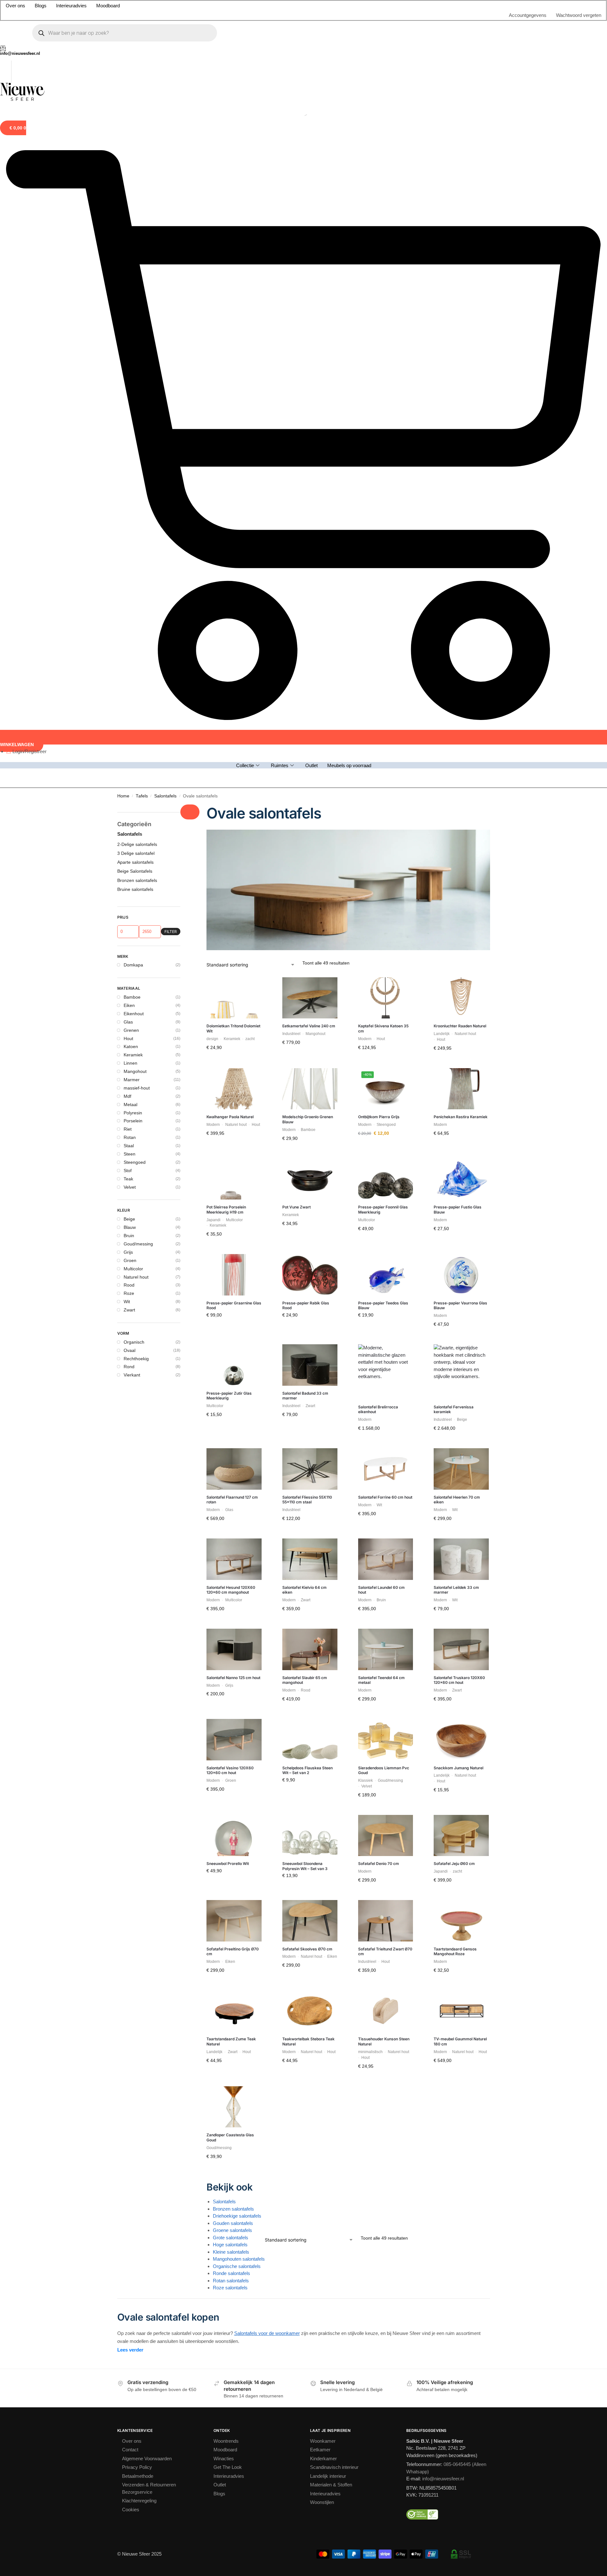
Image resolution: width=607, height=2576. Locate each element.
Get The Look (228, 1751)
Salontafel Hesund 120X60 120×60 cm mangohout (231, 874)
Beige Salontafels (135, 155)
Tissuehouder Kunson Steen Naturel (384, 1325)
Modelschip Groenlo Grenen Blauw (308, 403)
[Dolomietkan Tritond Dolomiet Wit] (234, 282)
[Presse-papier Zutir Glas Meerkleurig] (234, 649)
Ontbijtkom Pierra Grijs (379, 401)
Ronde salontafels (231, 1557)
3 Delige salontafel (136, 137)
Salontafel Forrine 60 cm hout (385, 781)
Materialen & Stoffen (331, 1769)
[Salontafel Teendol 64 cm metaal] (386, 933)
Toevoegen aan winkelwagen (234, 347)
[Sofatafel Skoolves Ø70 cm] (310, 1205)
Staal (129, 429)
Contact (130, 1733)
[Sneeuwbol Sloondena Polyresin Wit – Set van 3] (310, 1119)
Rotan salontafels (231, 1564)
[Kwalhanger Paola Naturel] (234, 373)
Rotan (130, 421)
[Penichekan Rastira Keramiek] (461, 373)
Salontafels (165, 80)
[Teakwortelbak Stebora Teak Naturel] (310, 1295)
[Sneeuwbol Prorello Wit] (234, 1119)
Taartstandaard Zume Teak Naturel (231, 1325)
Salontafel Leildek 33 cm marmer (456, 874)
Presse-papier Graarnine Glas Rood (234, 589)
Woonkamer (323, 1725)
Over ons (132, 1725)
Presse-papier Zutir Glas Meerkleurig (229, 680)
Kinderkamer (323, 1742)
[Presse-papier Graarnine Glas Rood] (234, 559)
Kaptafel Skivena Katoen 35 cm (383, 312)
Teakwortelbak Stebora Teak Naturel (308, 1325)
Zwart (129, 594)
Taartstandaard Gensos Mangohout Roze (455, 1235)
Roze (129, 577)
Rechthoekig (136, 642)
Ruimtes (280, 44)
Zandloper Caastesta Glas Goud (230, 1421)
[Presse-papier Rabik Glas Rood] (310, 559)
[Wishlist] (252, 271)
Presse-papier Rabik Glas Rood (306, 589)
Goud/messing (138, 528)
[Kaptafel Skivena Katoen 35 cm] (386, 282)
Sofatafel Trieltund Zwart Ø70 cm (385, 1235)
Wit (127, 585)
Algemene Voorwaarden (147, 1742)
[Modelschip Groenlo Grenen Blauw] (310, 373)
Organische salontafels (237, 1550)
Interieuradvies (229, 1760)
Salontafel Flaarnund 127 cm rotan (232, 784)
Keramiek (133, 339)
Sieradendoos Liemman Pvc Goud (384, 1054)
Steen (130, 438)
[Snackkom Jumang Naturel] (461, 1024)
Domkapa (133, 249)
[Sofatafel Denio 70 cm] (386, 1119)
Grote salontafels (231, 1521)
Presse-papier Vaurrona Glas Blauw (460, 589)
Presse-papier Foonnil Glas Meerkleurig (383, 493)
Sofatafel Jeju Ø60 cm (454, 1147)
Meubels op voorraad (349, 44)
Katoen (131, 330)
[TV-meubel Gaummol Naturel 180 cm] (461, 1295)
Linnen (130, 347)
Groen (130, 544)
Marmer (132, 363)
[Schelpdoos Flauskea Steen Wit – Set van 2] (310, 1024)
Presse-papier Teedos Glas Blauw (383, 589)
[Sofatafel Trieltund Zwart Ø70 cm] (386, 1205)
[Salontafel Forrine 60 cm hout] (386, 753)
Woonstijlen (322, 1786)
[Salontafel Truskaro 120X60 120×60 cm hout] (461, 933)
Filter (171, 215)
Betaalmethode (138, 1760)
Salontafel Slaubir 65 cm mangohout (305, 964)
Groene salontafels (232, 1514)
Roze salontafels (230, 1571)
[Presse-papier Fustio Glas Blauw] (461, 463)
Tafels (142, 80)
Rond (129, 650)
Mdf (127, 380)
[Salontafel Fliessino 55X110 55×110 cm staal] (310, 753)
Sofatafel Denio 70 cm (379, 1147)
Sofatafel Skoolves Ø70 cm (307, 1233)
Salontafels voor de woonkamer (267, 1617)
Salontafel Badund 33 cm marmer (305, 680)
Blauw (130, 511)
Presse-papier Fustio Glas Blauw (458, 493)
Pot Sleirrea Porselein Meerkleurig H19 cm (226, 493)
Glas (128, 306)
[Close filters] (190, 96)
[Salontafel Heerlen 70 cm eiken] (461, 753)
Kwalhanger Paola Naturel (230, 401)
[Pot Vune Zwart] (310, 463)
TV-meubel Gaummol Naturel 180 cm (460, 1325)
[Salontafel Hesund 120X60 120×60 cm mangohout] (234, 843)
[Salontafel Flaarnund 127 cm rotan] (234, 753)
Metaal (130, 388)
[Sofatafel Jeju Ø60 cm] (461, 1119)
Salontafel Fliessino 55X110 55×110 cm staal (307, 784)
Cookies (131, 1793)
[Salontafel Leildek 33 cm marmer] (461, 843)
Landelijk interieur (328, 1760)
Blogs (219, 1777)
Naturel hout (136, 561)
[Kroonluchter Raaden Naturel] (461, 282)
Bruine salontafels (135, 173)
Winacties (224, 1742)
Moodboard (225, 1733)
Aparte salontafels (135, 146)
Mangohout (135, 355)
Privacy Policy (137, 1751)
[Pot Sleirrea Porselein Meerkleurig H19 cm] (234, 463)
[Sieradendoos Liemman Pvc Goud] (386, 1024)
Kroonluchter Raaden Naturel (460, 310)
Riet (128, 413)
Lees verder (130, 1634)
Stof (128, 454)
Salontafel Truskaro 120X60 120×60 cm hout (459, 964)
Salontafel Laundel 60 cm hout (381, 874)
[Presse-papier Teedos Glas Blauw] (386, 559)
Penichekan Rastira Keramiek (461, 401)
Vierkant (132, 659)
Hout (128, 322)
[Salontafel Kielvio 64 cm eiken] (310, 843)
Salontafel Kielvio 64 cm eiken (304, 874)
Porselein (133, 405)
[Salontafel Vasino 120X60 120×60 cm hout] (234, 1024)
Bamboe (132, 281)
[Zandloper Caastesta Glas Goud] (234, 1391)
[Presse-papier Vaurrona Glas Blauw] (461, 559)
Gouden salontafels (233, 1507)
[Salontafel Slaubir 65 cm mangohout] (310, 933)
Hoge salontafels (230, 1528)
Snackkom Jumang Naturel (459, 1052)
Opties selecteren (386, 726)
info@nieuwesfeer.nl (443, 1762)
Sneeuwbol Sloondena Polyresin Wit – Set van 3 (305, 1150)
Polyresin (133, 397)
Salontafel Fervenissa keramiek (454, 693)
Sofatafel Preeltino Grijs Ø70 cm (233, 1235)
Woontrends (226, 1725)
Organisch (134, 626)
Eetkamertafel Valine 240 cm (309, 310)
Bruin (129, 519)
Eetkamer (320, 1733)
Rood (129, 569)
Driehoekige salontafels (237, 1500)
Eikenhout (134, 297)
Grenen (131, 314)
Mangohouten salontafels (239, 1543)
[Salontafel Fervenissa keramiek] (461, 656)
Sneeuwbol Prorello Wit (228, 1147)
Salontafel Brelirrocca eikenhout (378, 693)
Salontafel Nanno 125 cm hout (233, 961)
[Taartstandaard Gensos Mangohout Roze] (461, 1205)
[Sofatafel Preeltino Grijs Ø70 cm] (234, 1205)
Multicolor (133, 553)
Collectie (245, 44)
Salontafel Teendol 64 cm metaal (381, 964)
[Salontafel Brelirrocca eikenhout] (386, 656)
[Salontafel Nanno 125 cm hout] (234, 933)
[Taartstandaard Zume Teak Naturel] (234, 1295)
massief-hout (137, 372)
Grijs (128, 536)
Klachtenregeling (139, 1784)
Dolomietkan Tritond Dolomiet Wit (233, 312)
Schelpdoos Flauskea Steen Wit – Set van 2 (307, 1054)
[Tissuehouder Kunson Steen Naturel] (386, 1295)
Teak (128, 463)
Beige (129, 503)
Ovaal (130, 634)
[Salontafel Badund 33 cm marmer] (310, 649)
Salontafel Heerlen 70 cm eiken (457, 784)
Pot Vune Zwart (296, 491)
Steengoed (135, 446)
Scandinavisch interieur (334, 1751)
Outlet (311, 44)
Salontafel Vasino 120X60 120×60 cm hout (230, 1054)
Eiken (129, 289)
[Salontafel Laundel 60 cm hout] (386, 843)
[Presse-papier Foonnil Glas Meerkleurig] (386, 463)
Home (123, 80)
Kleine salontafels (231, 1536)
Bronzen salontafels (233, 1493)
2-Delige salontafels (137, 128)
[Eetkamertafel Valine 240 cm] (310, 282)
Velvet (130, 471)
